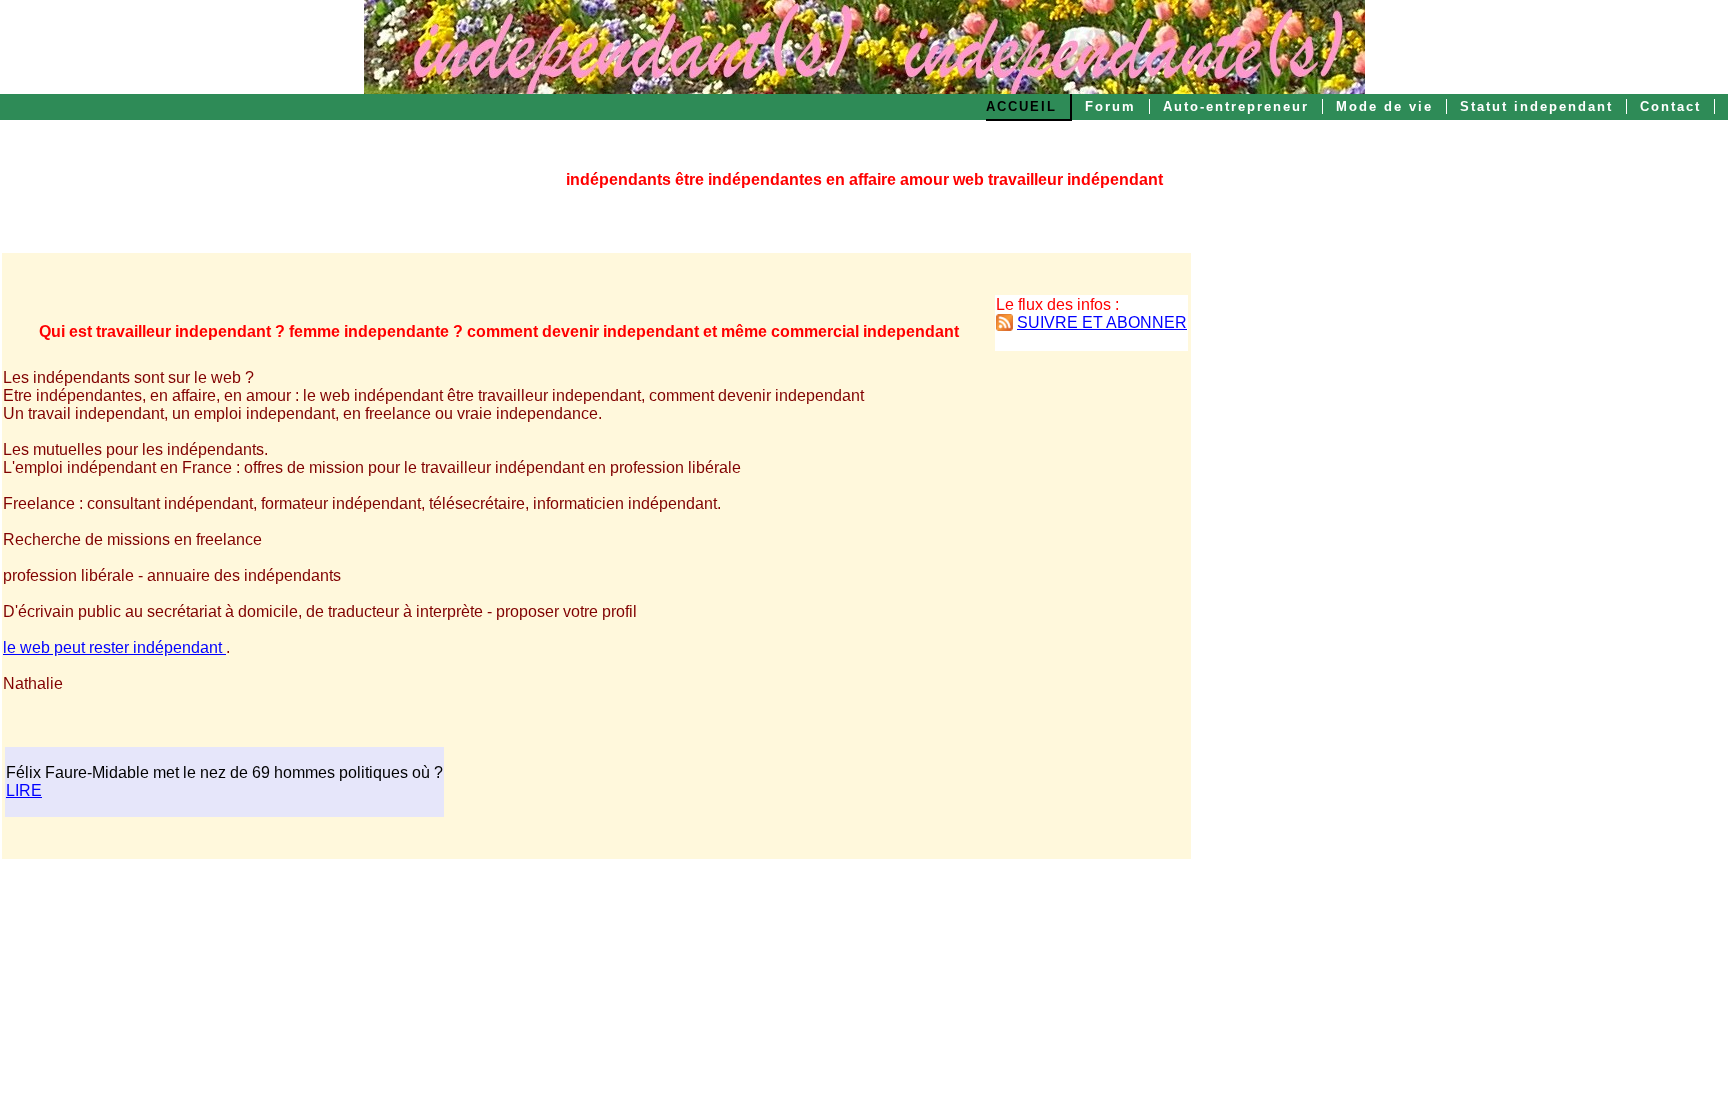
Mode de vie (1384, 106)
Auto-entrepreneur (1236, 106)
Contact (1670, 106)
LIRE (24, 790)
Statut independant (1536, 106)
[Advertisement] (1287, 554)
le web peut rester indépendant (114, 647)
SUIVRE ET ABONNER (1102, 322)
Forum (1110, 106)
